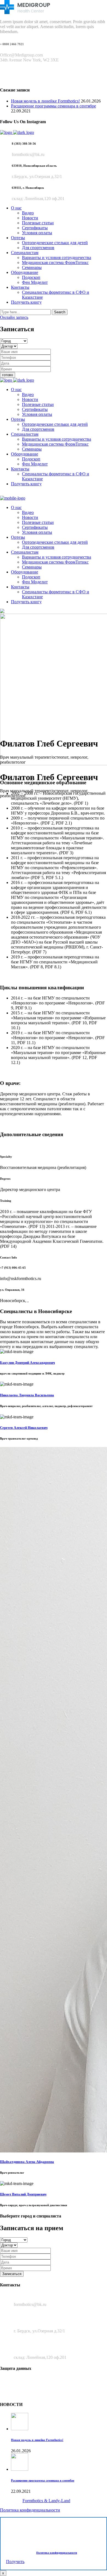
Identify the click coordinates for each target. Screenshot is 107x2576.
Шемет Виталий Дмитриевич (23, 2194)
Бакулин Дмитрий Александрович (27, 1363)
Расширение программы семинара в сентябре (54, 106)
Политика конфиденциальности (30, 2510)
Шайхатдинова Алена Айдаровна (27, 2162)
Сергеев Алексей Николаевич (24, 1428)
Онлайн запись (14, 317)
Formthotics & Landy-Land (46, 2501)
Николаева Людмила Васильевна (27, 1395)
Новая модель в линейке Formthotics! (45, 101)
